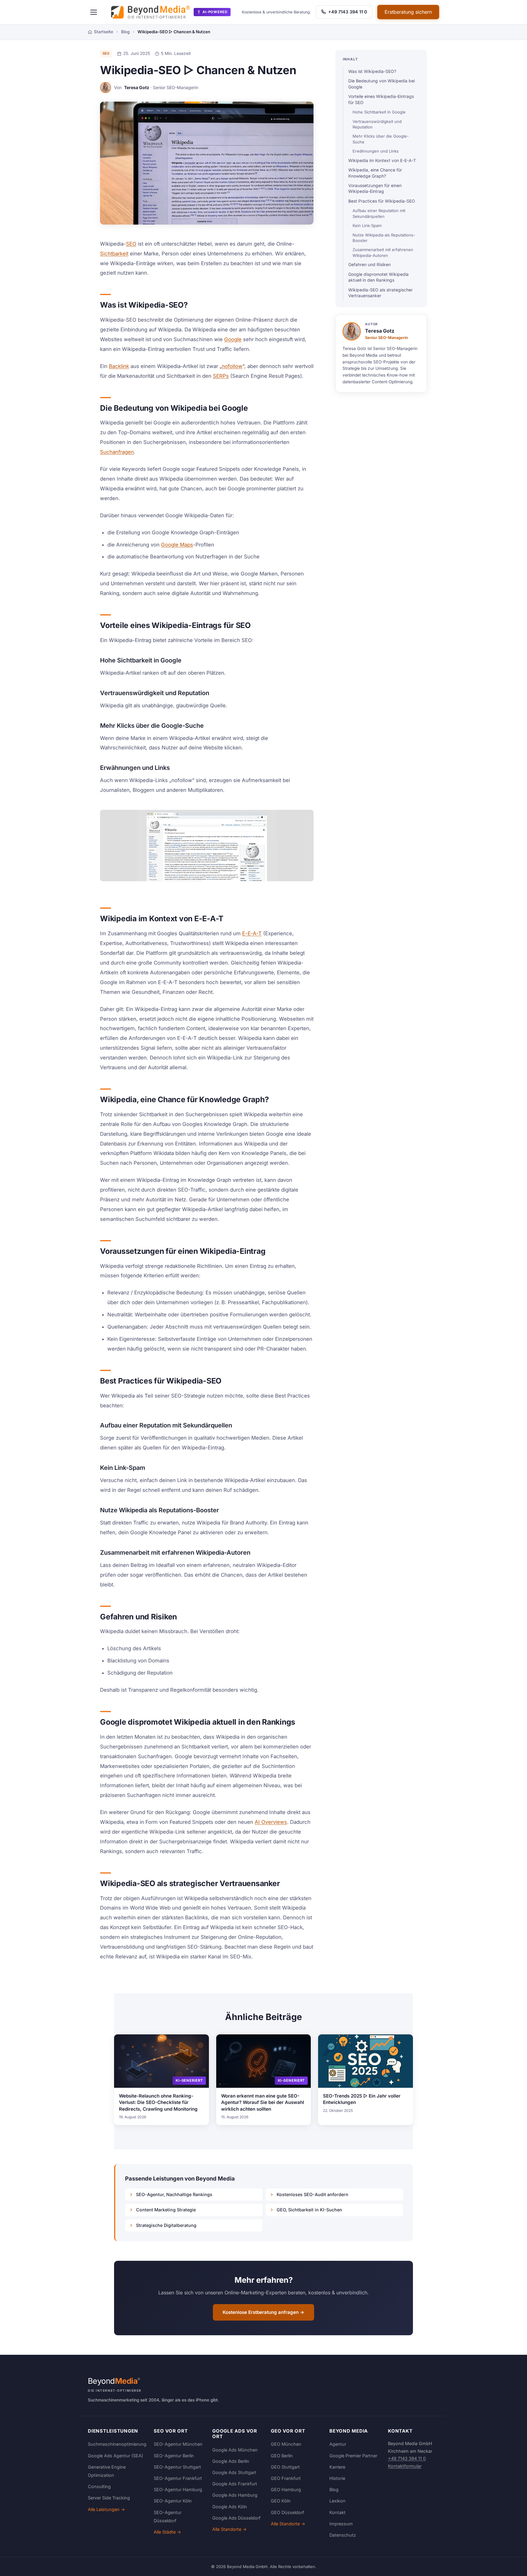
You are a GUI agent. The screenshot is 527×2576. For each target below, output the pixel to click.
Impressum (341, 2524)
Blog (334, 2489)
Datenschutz (343, 2535)
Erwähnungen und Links (376, 151)
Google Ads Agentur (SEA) (115, 2456)
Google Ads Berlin (231, 2461)
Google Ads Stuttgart (234, 2472)
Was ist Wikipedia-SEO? (372, 71)
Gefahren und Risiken (369, 265)
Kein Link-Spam (367, 225)
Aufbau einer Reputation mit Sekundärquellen (379, 213)
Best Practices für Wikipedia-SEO (382, 201)
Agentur (338, 2444)
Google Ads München (235, 2450)
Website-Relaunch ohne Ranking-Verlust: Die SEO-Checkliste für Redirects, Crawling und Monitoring (158, 2102)
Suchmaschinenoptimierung (117, 2444)
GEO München (286, 2444)
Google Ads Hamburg (235, 2495)
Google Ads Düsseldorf (236, 2518)
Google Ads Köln (230, 2507)
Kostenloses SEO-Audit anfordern (312, 2194)
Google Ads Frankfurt (235, 2484)
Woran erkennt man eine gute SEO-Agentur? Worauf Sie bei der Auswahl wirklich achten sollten (263, 2102)
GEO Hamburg (286, 2489)
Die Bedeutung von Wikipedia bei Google (382, 84)
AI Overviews (271, 1822)
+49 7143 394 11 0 (347, 12)
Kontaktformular (405, 2466)
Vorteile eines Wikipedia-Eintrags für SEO (381, 99)
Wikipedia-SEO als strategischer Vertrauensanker (380, 293)
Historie (337, 2478)
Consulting (99, 2486)
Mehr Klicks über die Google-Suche (381, 139)
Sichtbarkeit (114, 254)
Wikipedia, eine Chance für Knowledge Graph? (375, 173)
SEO (106, 53)
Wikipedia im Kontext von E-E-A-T (382, 161)
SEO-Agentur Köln (173, 2501)
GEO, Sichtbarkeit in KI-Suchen (309, 2210)
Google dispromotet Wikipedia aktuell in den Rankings (378, 277)
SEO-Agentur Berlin (174, 2456)
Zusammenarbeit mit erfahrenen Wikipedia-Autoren (383, 252)
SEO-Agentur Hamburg (178, 2489)
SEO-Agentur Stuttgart (177, 2467)
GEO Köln (281, 2501)
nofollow (232, 366)
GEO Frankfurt (286, 2478)
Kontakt (337, 2512)
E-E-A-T (252, 933)
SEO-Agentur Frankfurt (178, 2478)
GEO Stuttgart (285, 2467)
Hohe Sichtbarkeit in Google (379, 112)
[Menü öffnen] (94, 12)
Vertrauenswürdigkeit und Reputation (377, 124)
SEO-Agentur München (178, 2444)
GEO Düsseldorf (287, 2512)
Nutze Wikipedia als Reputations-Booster (384, 238)
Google (233, 339)
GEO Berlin (282, 2456)
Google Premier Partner (353, 2456)
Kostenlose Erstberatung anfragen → (263, 2312)
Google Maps (177, 545)
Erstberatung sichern (408, 12)
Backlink (119, 366)
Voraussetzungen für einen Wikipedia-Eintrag (375, 188)
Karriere (337, 2467)
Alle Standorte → (229, 2529)
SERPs (221, 376)
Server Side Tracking (109, 2498)
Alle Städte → (167, 2532)
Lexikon (337, 2501)
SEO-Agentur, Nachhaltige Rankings (174, 2194)
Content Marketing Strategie (166, 2210)
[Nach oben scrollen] (510, 2565)
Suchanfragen (117, 452)
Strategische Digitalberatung (166, 2225)
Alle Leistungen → (106, 2509)
